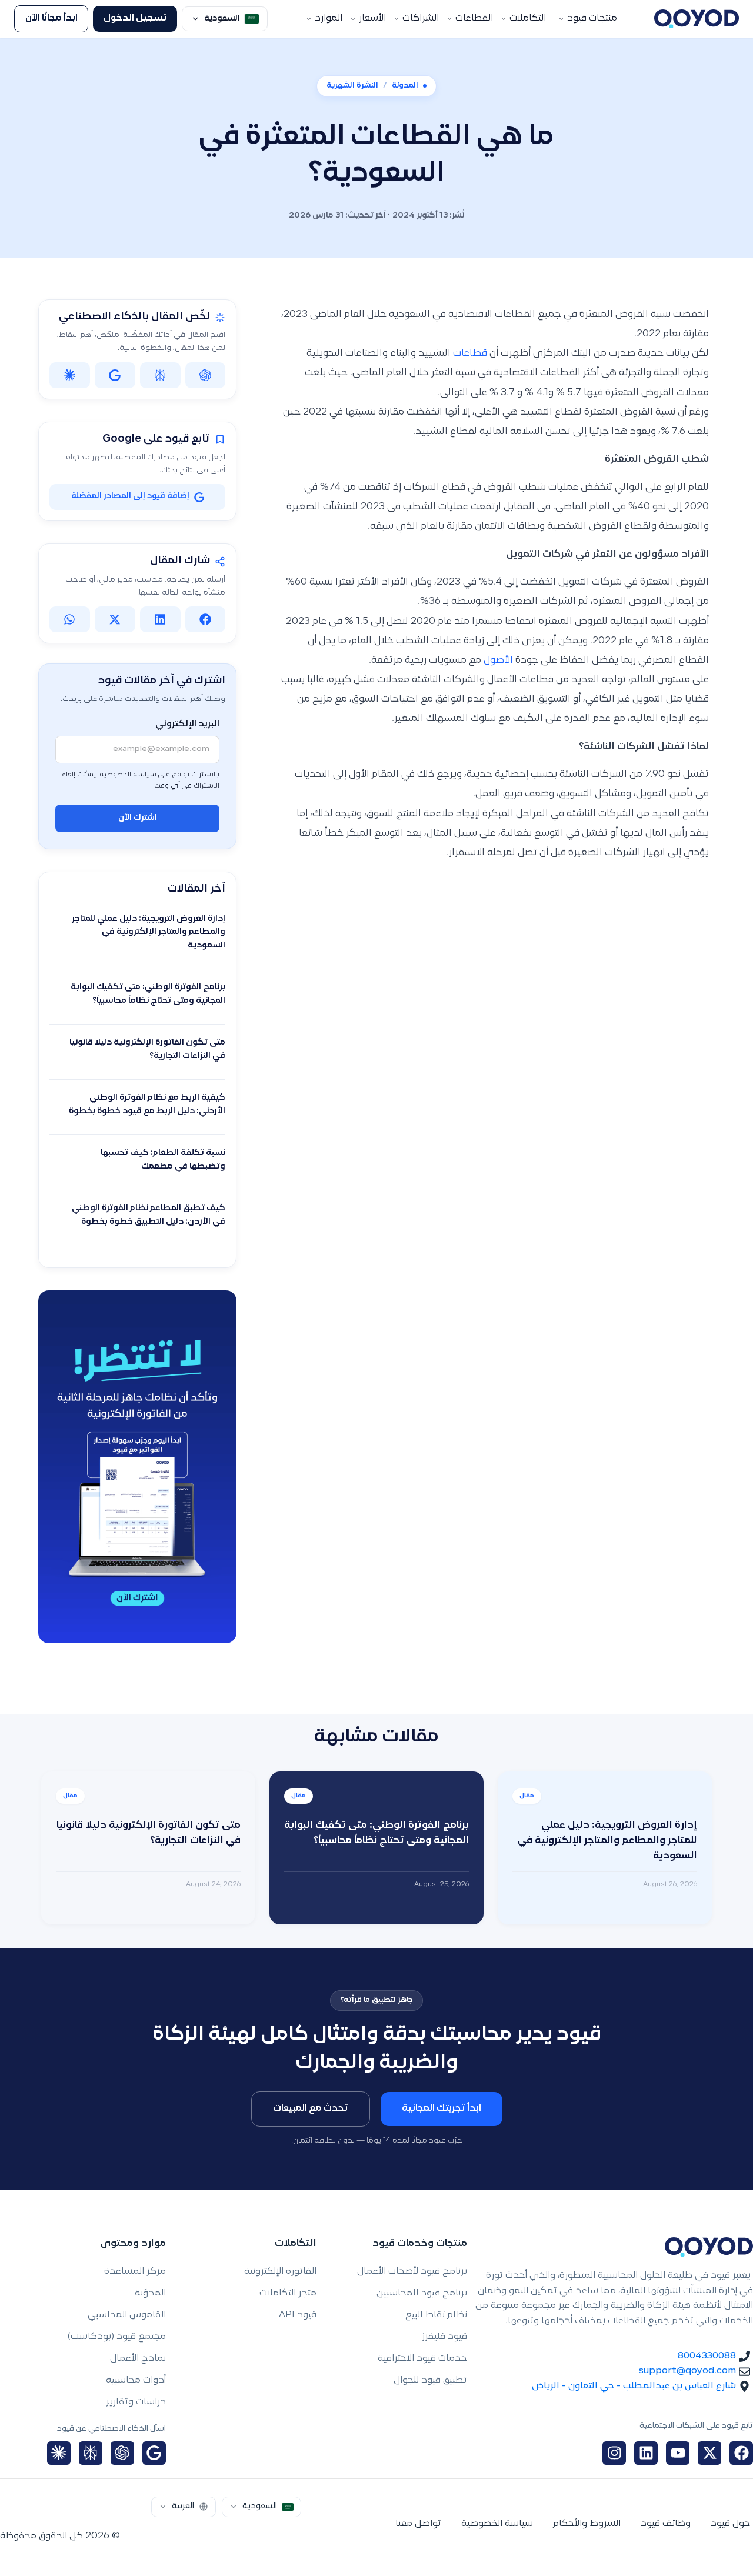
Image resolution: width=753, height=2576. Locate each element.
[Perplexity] (160, 375)
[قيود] (697, 19)
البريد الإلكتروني (187, 724)
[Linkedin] (646, 2453)
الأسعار (372, 19)
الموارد (329, 19)
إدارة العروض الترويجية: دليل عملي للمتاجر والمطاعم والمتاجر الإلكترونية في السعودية (149, 932)
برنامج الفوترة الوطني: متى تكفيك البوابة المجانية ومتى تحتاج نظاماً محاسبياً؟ (148, 994)
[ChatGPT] (206, 375)
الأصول (498, 660)
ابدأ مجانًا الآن (51, 19)
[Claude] (70, 375)
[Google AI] (115, 375)
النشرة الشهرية (352, 86)
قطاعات (470, 353)
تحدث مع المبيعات (311, 2109)
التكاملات (528, 19)
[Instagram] (614, 2453)
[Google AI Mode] (154, 2453)
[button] (206, 619)
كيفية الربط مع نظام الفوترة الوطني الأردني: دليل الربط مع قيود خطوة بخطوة (147, 1105)
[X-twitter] (709, 2453)
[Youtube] (678, 2453)
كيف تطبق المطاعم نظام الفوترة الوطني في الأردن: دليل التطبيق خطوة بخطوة (149, 1215)
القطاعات (474, 19)
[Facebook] (741, 2453)
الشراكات (421, 19)
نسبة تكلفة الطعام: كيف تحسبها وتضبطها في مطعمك (163, 1160)
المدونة (405, 86)
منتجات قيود (592, 19)
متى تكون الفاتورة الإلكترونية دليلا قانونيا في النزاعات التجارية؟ (147, 1049)
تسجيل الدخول (135, 19)
